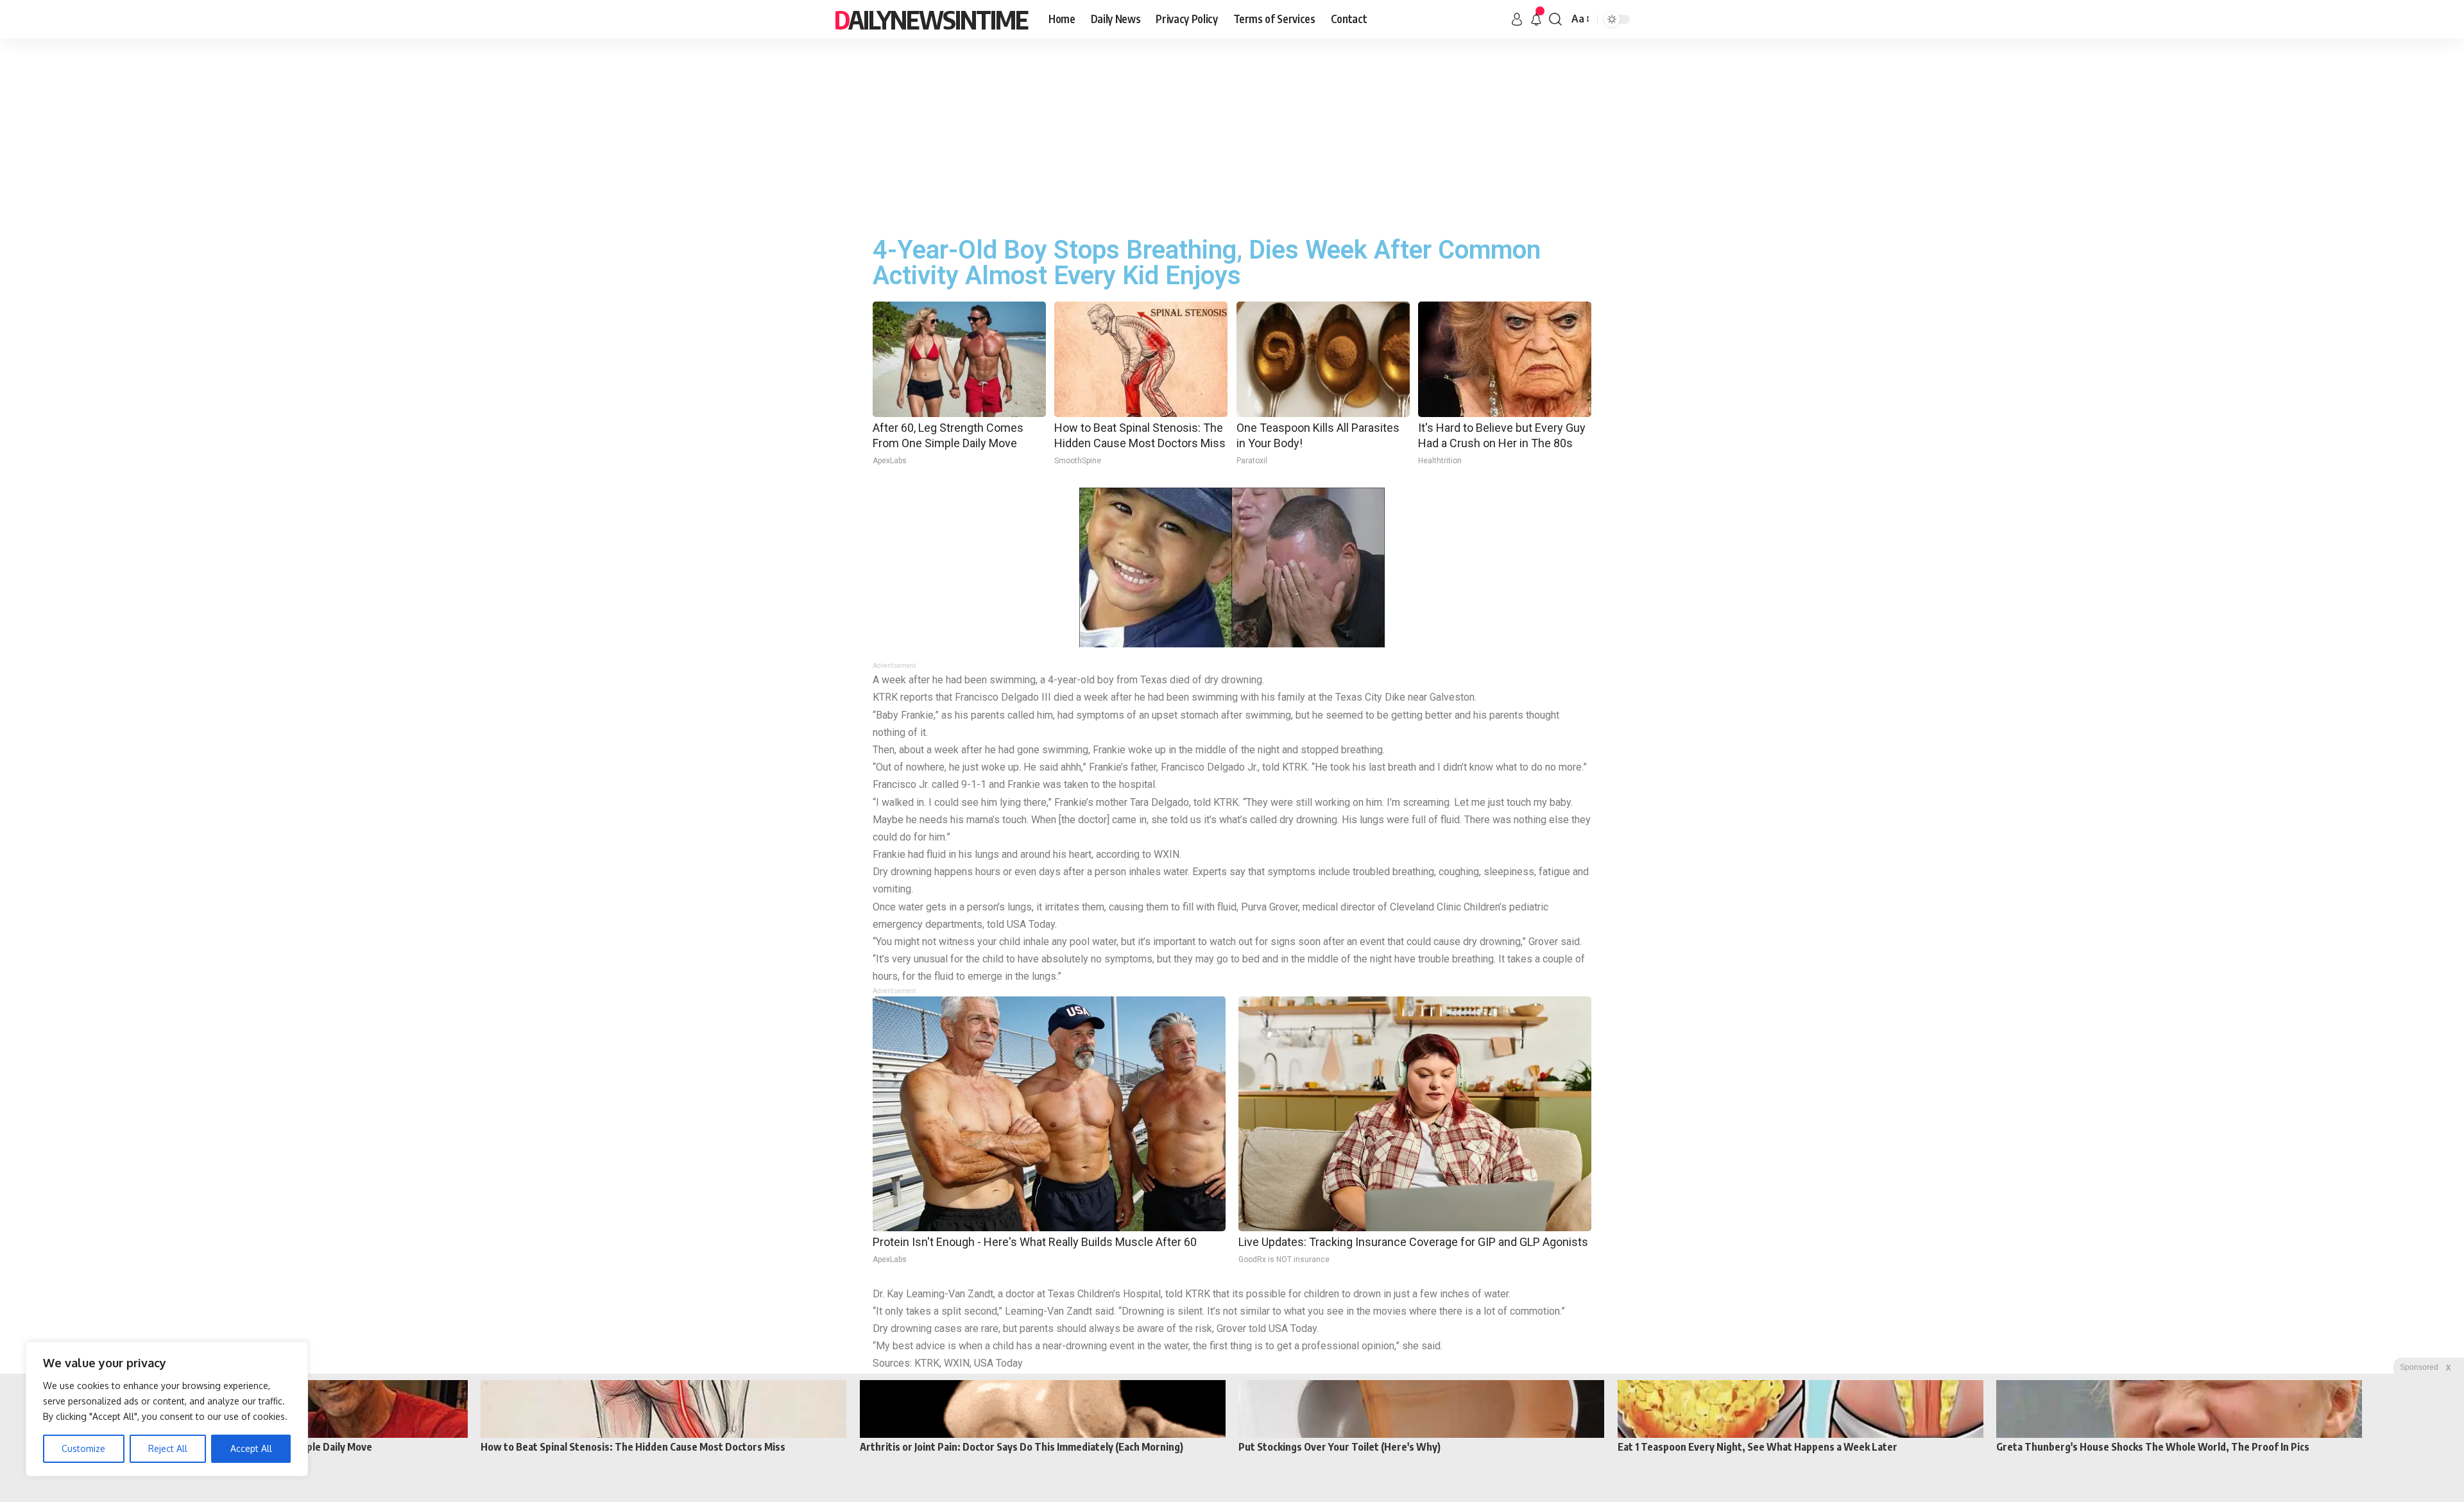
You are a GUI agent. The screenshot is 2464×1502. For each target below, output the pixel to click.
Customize (83, 1448)
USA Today (998, 1363)
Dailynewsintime (931, 19)
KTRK (927, 1363)
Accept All (251, 1448)
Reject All (168, 1448)
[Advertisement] (1232, 135)
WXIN (957, 1363)
